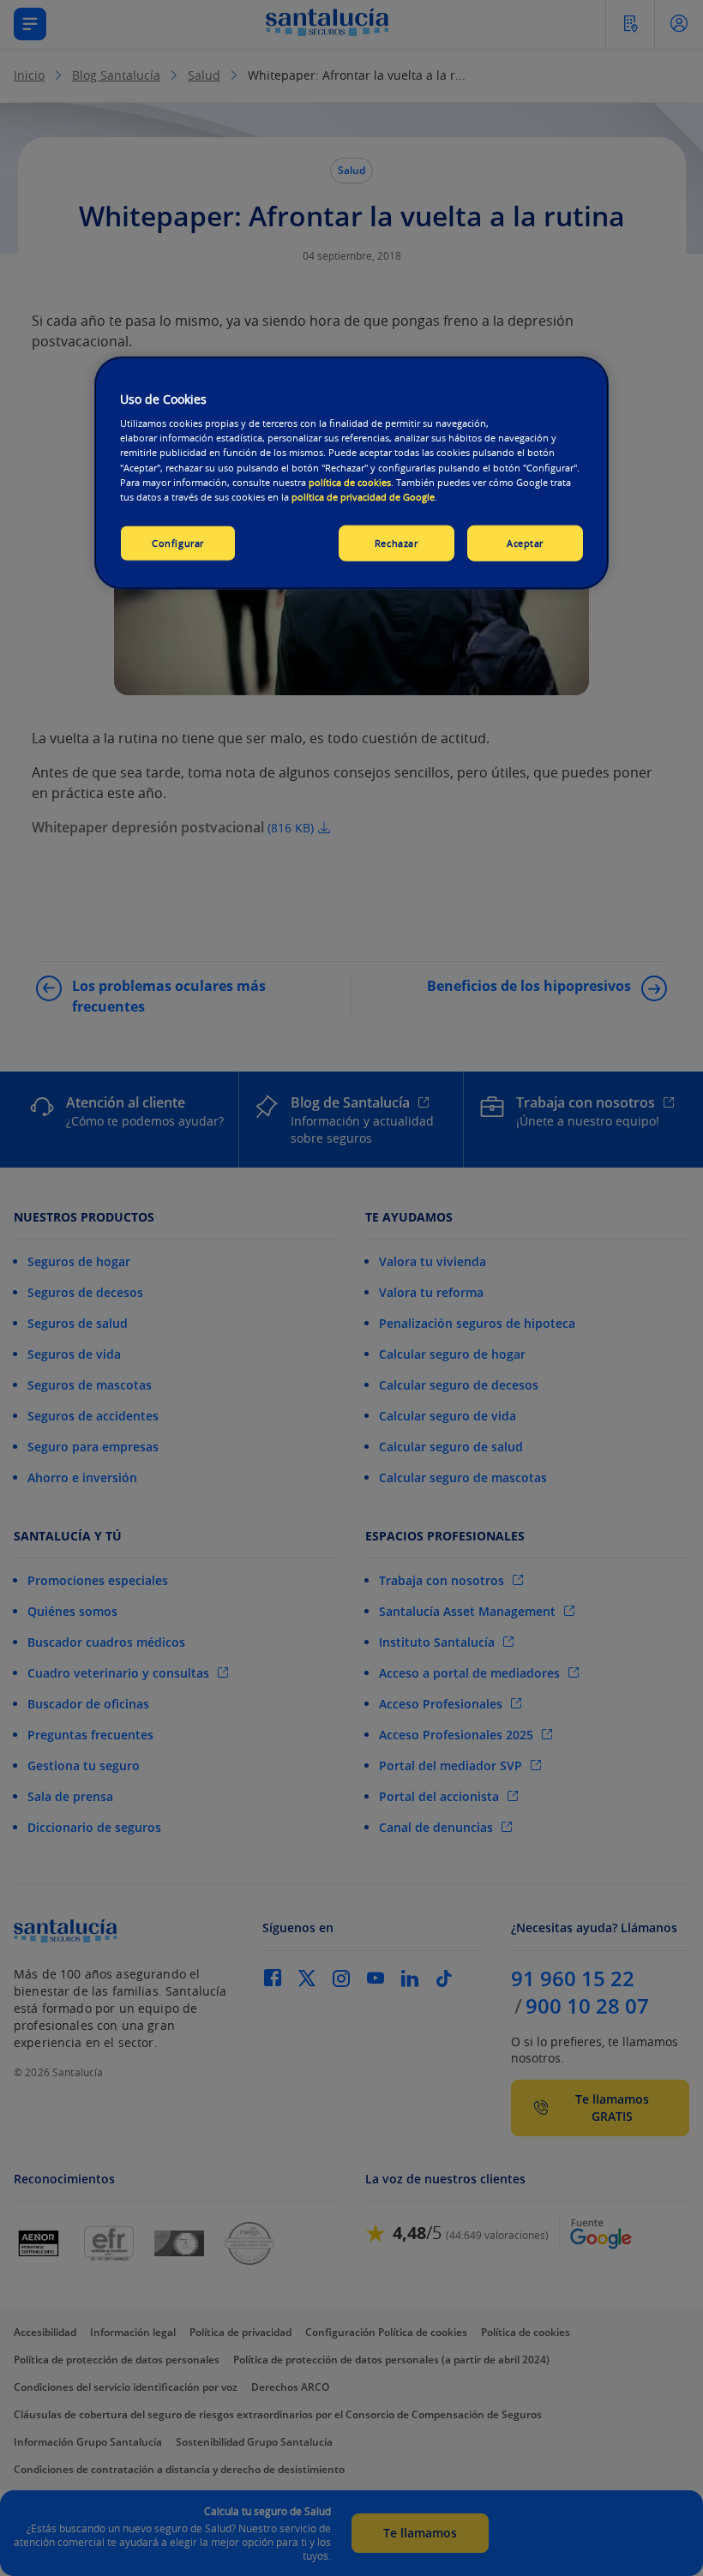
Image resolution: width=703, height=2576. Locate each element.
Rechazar (397, 542)
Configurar (178, 542)
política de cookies (350, 481)
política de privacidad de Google (363, 496)
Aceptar (525, 542)
